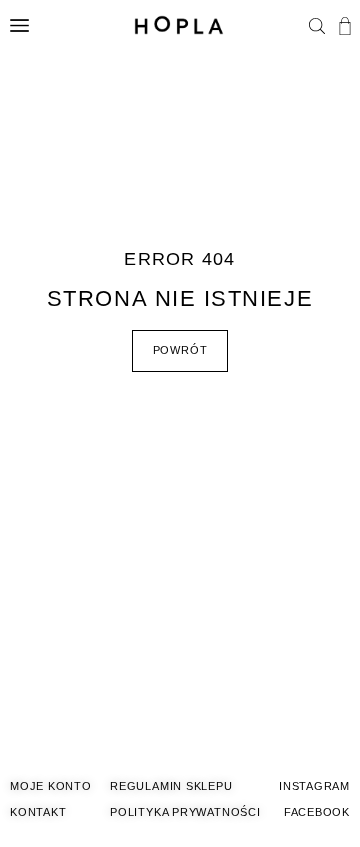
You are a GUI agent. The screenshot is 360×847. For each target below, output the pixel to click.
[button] (317, 28)
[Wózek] (345, 26)
